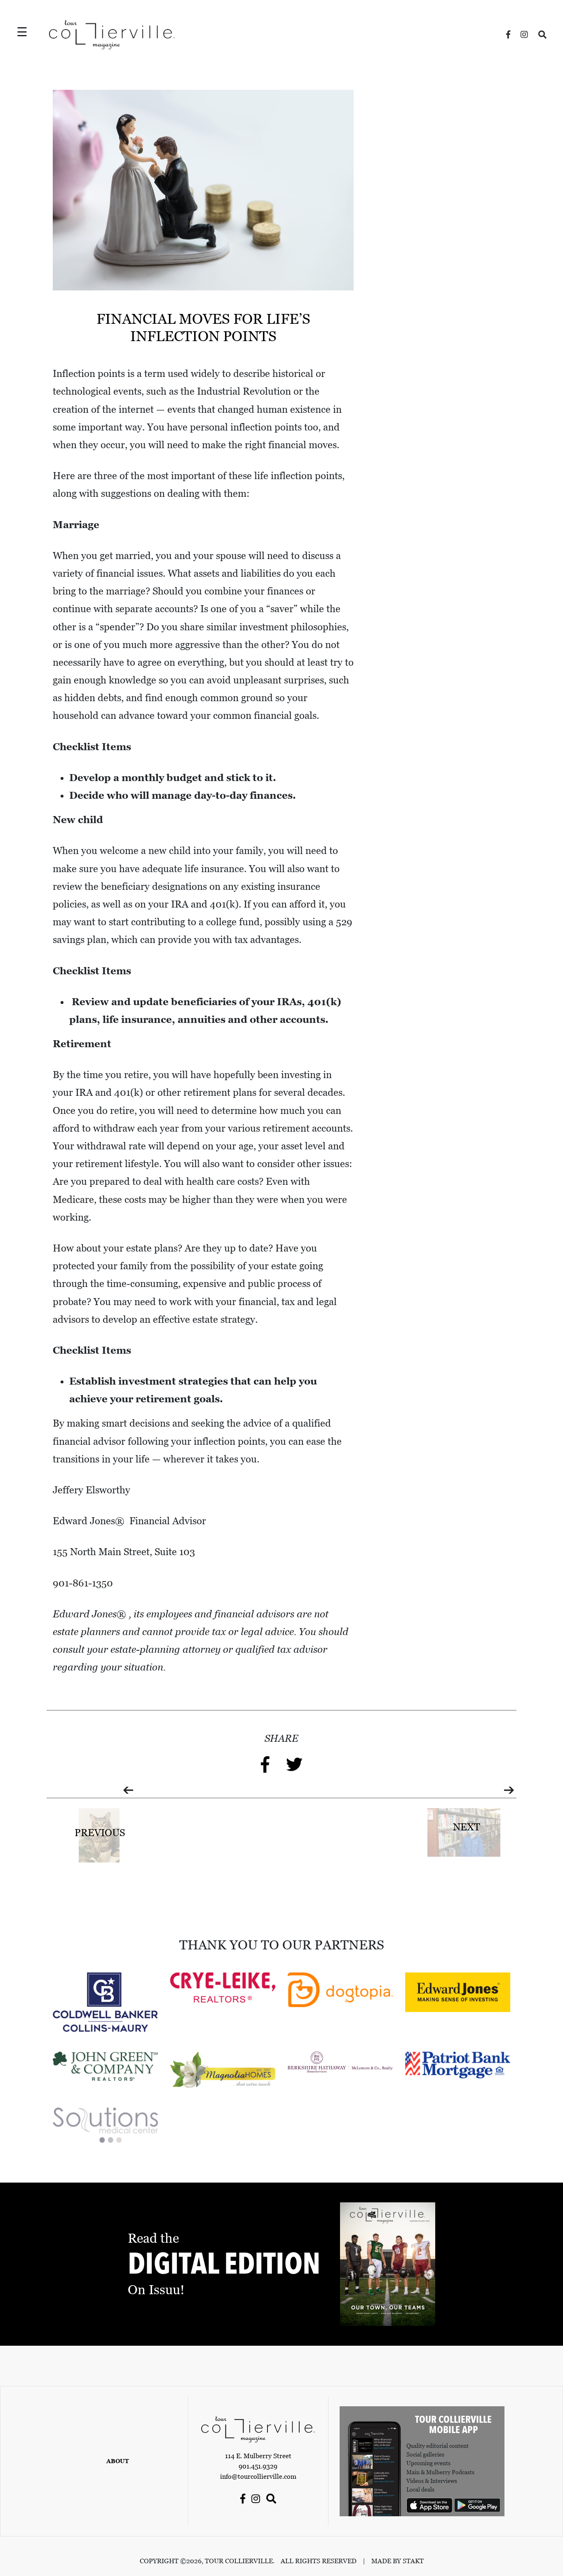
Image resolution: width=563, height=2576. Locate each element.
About (118, 2461)
